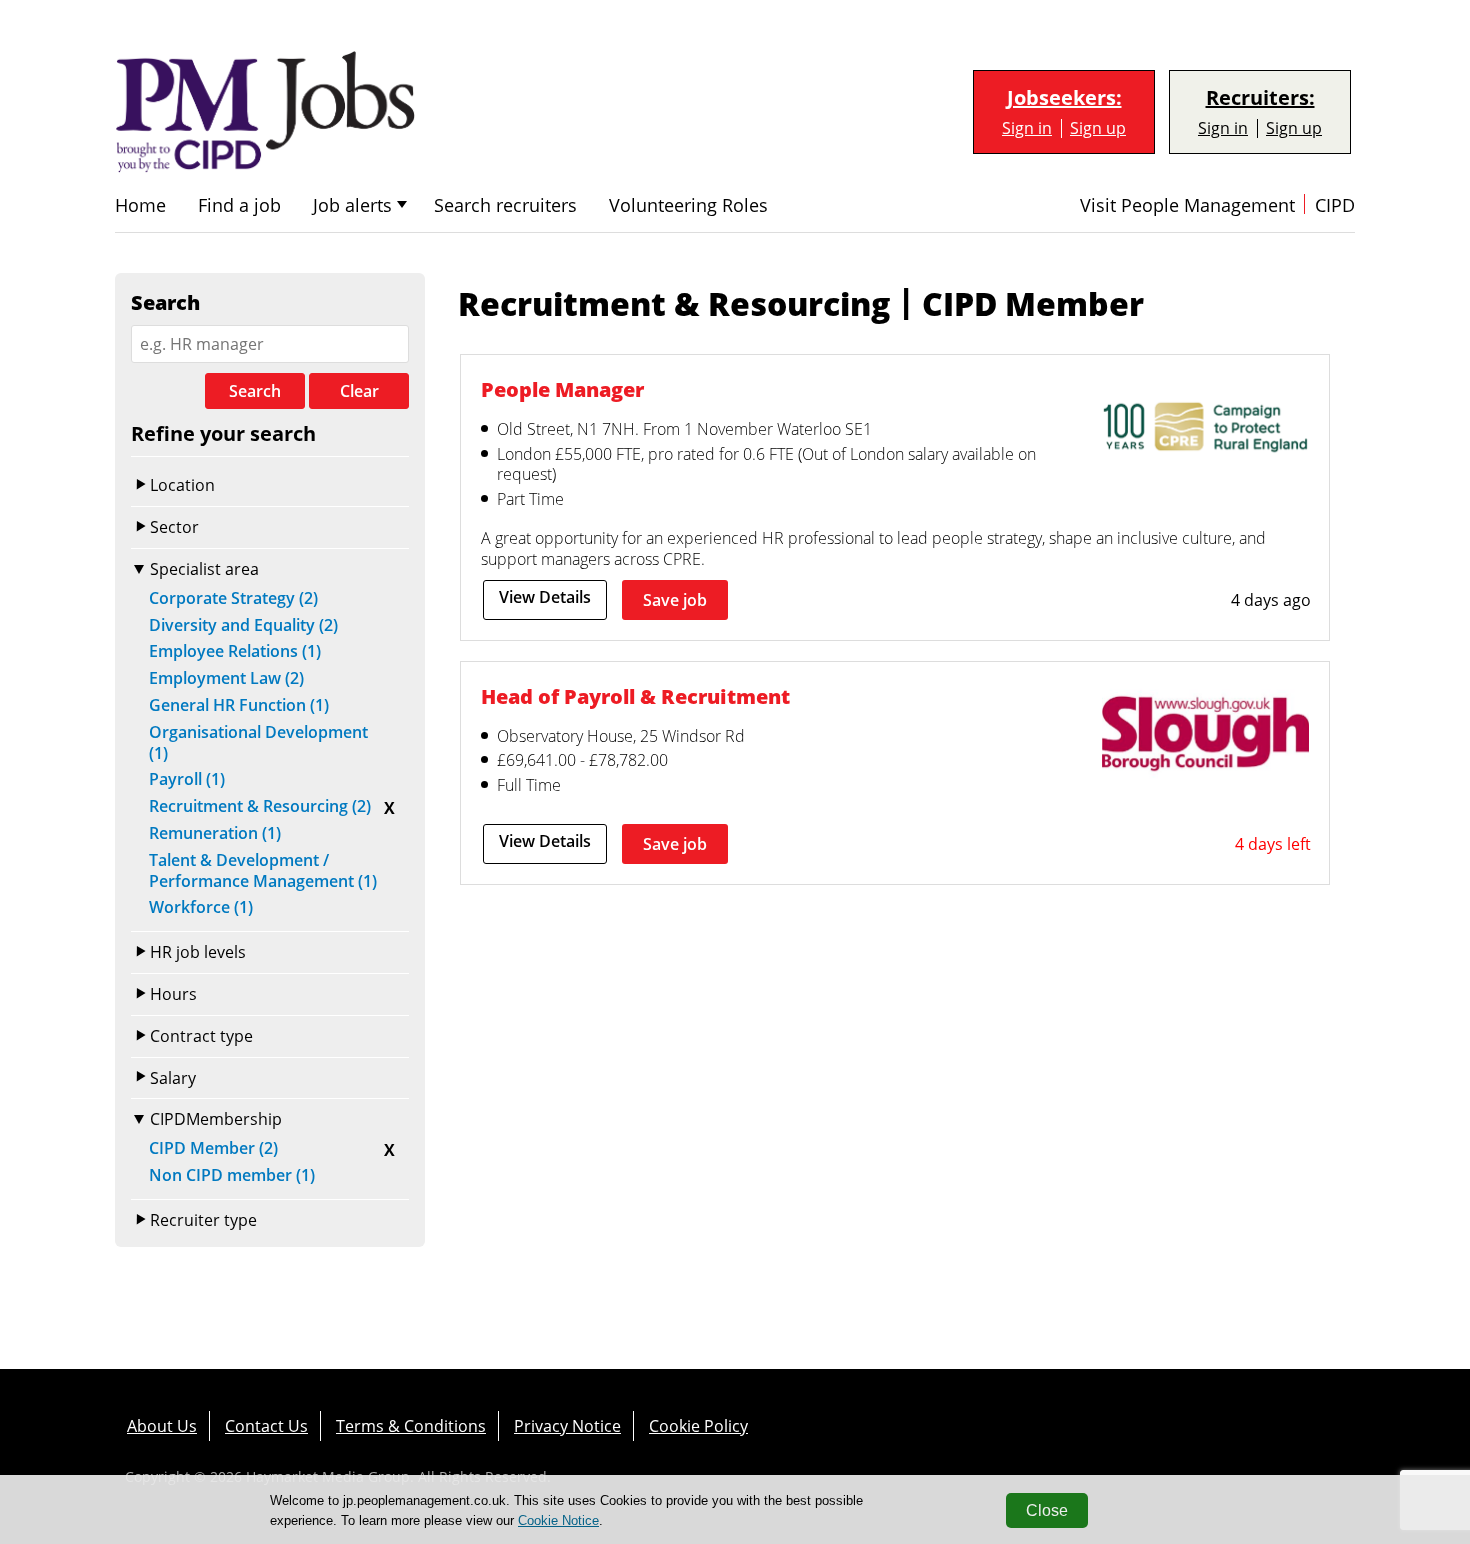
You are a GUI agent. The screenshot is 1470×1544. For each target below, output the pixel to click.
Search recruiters (505, 205)
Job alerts (352, 205)
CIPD (1335, 205)
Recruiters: (1260, 98)
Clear (359, 391)
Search (255, 391)
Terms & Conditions (411, 1426)
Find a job (239, 205)
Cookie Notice (558, 1520)
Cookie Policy (698, 1426)
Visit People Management (1187, 205)
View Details (545, 597)
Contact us (266, 1426)
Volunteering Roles (688, 205)
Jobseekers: (1064, 98)
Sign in (1027, 128)
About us (162, 1426)
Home (140, 205)
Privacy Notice (567, 1426)
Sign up (1098, 128)
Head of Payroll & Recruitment (635, 696)
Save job (675, 600)
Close (1047, 1510)
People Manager (562, 389)
